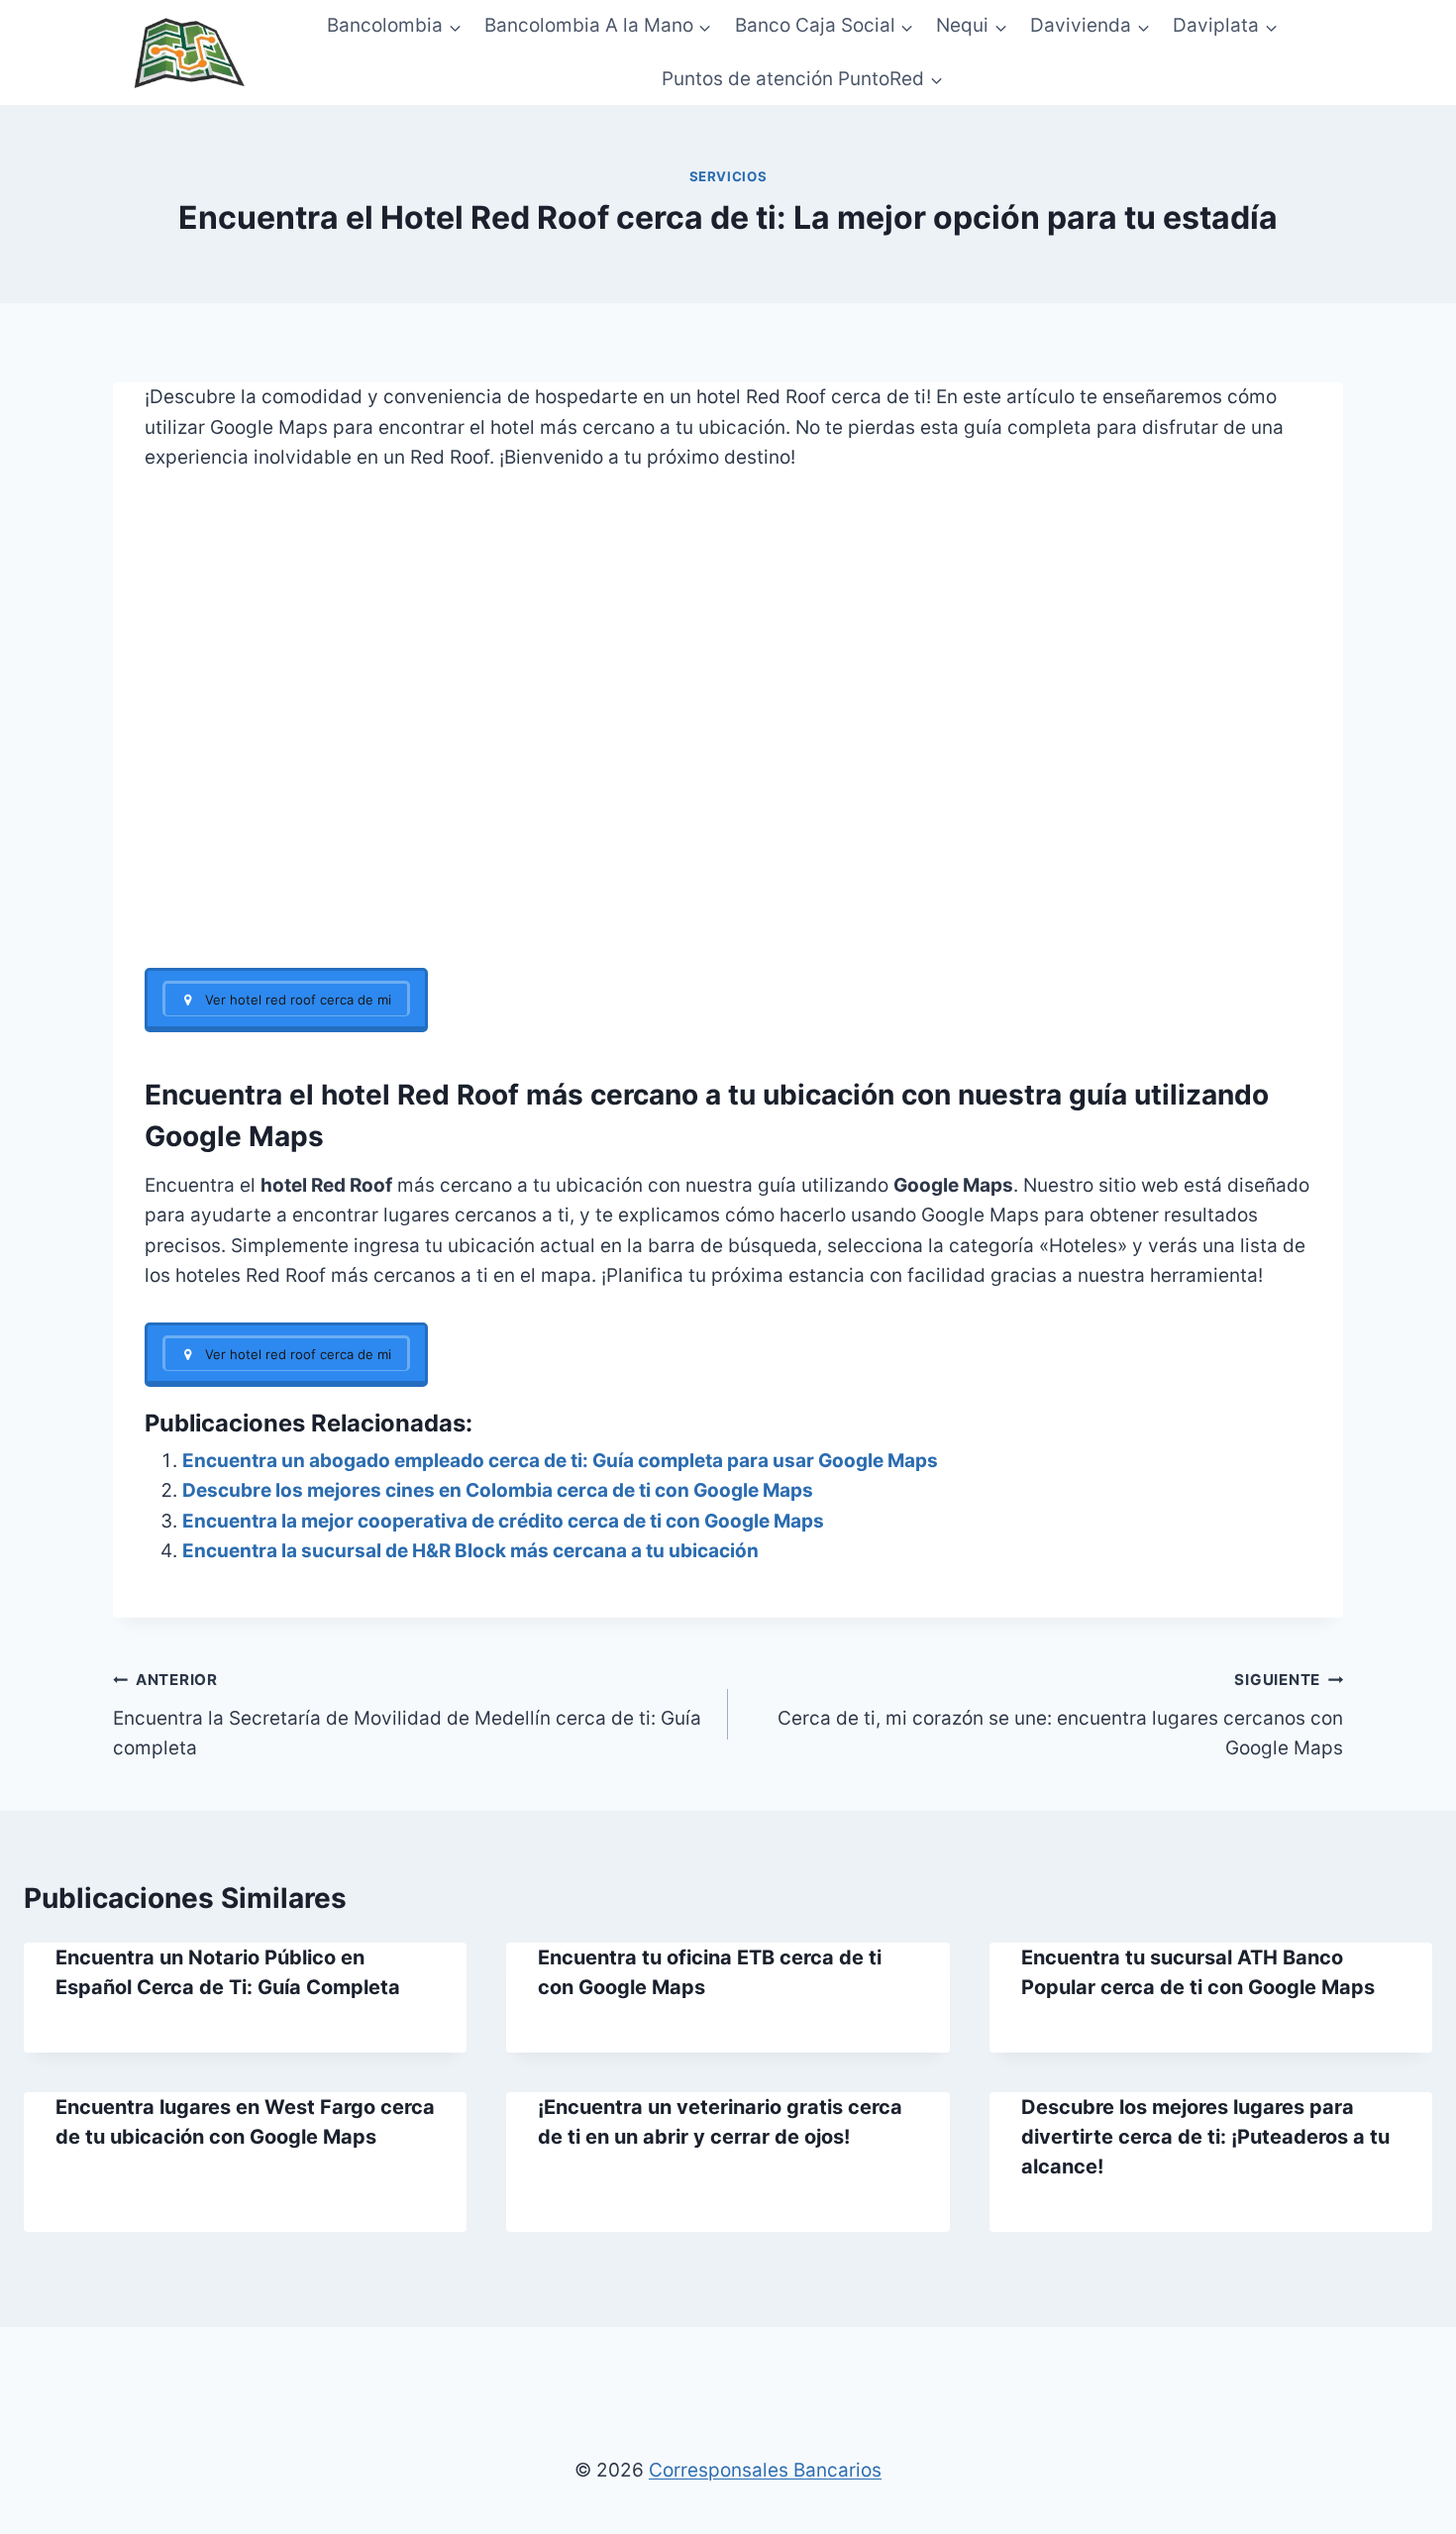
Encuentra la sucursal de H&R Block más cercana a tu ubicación (470, 1551)
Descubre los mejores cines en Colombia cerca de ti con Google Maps (498, 1490)
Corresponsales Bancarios (765, 2470)
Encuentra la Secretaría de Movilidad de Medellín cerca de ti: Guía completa (407, 1715)
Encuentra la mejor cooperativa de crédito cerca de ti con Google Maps (503, 1521)
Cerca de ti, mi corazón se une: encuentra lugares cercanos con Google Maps (1060, 1715)
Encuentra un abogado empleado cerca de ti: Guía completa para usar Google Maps (560, 1461)
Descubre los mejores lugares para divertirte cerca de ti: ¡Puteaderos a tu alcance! (1205, 2137)
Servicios (728, 176)
